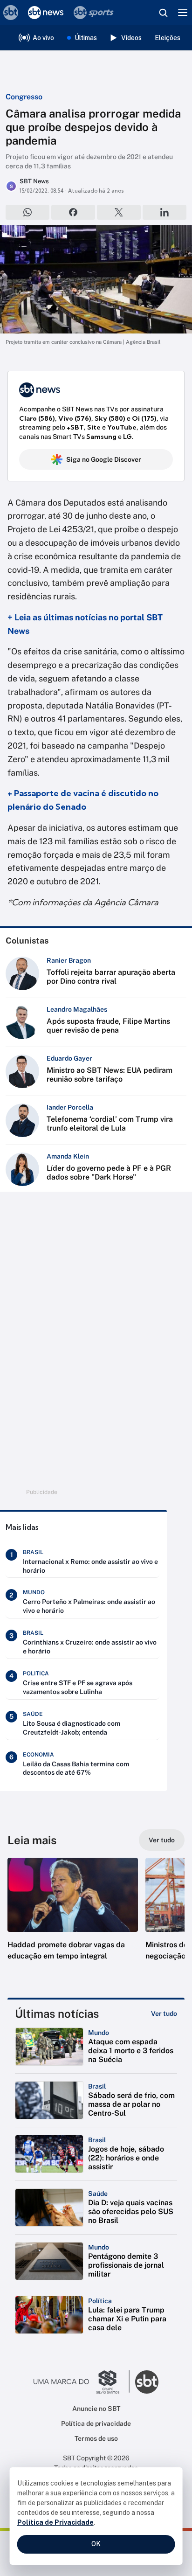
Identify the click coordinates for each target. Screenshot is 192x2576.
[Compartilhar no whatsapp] (27, 212)
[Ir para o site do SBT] (147, 2382)
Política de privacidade (96, 2423)
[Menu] (183, 13)
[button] (73, 1918)
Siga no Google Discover (104, 459)
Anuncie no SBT (96, 2409)
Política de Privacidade (55, 2522)
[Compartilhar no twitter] (119, 212)
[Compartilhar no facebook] (73, 212)
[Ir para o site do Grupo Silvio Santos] (82, 2382)
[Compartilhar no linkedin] (165, 212)
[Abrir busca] (163, 13)
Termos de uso (96, 2438)
